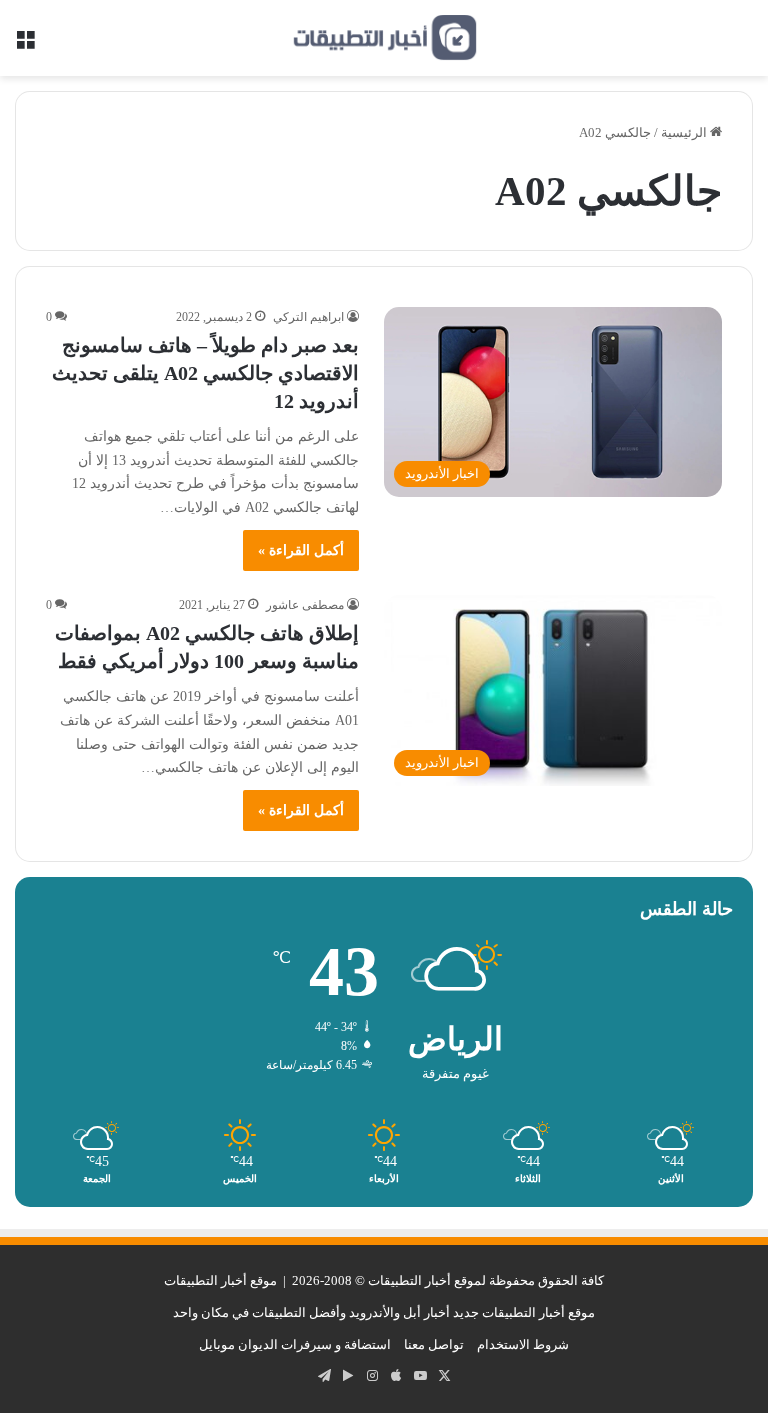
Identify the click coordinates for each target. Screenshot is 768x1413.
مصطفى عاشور (305, 605)
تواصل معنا (434, 1344)
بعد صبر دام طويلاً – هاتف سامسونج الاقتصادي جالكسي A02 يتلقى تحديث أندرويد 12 (205, 373)
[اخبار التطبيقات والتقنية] (384, 38)
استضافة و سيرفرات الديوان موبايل (295, 1344)
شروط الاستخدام (523, 1344)
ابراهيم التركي (308, 317)
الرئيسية (685, 132)
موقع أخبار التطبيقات (220, 1280)
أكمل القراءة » (301, 550)
